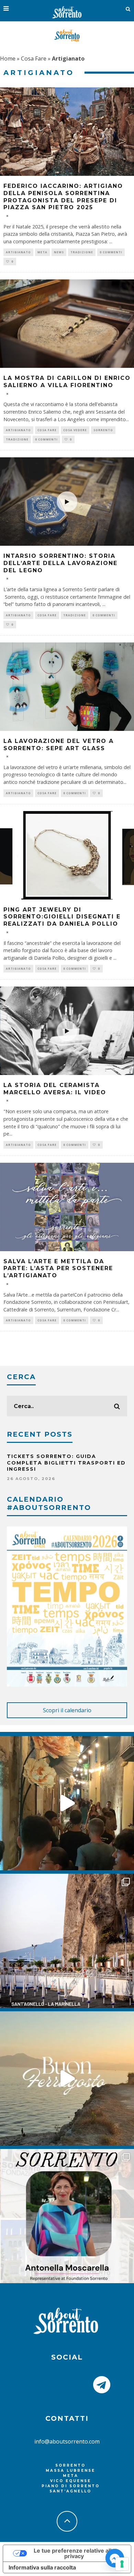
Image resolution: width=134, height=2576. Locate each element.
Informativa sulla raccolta (42, 2567)
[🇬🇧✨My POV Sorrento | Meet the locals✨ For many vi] (67, 2216)
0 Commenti (111, 252)
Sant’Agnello (70, 2491)
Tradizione (82, 252)
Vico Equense (71, 2481)
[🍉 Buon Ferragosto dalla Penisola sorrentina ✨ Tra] (67, 2078)
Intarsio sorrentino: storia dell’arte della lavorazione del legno (60, 563)
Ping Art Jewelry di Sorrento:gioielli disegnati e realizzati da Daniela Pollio (62, 917)
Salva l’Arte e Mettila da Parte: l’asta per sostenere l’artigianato (58, 1269)
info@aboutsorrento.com (67, 2441)
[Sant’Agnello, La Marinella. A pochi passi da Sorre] (67, 1941)
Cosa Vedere (75, 430)
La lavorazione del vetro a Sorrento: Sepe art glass (59, 745)
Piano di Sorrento (71, 2486)
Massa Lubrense (70, 2471)
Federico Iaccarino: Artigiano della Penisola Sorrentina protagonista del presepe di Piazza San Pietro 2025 (63, 197)
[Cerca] (128, 9)
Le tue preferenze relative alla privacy (74, 2553)
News (59, 252)
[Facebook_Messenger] (115, 2558)
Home (8, 58)
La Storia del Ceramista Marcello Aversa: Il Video (55, 1089)
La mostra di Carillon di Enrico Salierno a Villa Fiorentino (67, 382)
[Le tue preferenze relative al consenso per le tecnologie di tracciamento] (122, 2564)
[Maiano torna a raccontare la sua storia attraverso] (67, 1803)
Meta (42, 252)
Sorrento (103, 430)
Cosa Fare (34, 58)
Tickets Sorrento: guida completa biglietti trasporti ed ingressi (66, 1462)
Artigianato (18, 252)
